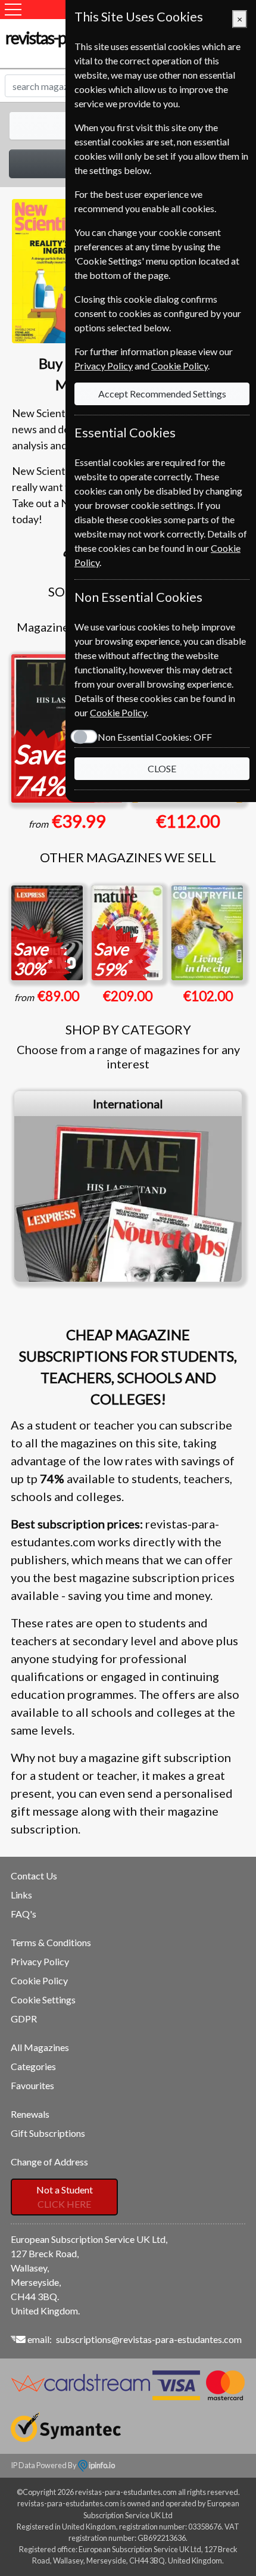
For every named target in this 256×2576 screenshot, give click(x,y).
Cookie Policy (39, 1980)
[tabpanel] (128, 1186)
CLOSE (162, 768)
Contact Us (34, 1876)
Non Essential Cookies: (155, 737)
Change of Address (49, 2162)
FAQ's (24, 1914)
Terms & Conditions (51, 1942)
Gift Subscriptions (48, 2133)
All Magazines (40, 2047)
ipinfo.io (101, 2465)
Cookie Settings (43, 1999)
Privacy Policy (40, 1961)
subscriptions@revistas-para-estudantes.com (149, 2339)
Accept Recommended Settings (162, 394)
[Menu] (13, 10)
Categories (33, 2066)
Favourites (32, 2085)
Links (21, 1895)
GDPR (24, 2019)
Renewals (30, 2114)
